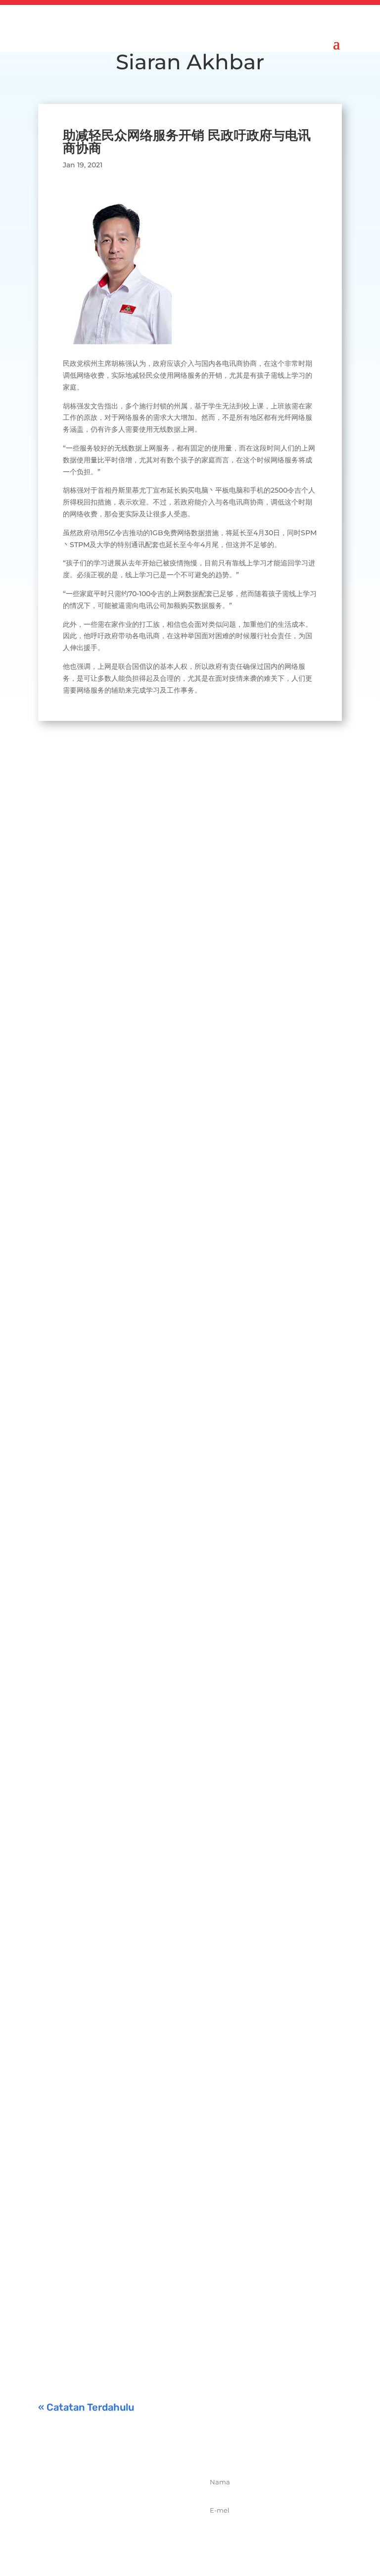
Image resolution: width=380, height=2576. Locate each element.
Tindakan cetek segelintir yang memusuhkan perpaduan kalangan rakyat (171, 1989)
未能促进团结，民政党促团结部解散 (166, 2183)
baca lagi (63, 1048)
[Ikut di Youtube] (150, 2537)
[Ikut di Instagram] (129, 2537)
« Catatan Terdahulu (86, 2407)
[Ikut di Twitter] (107, 2537)
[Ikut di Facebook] (85, 2537)
